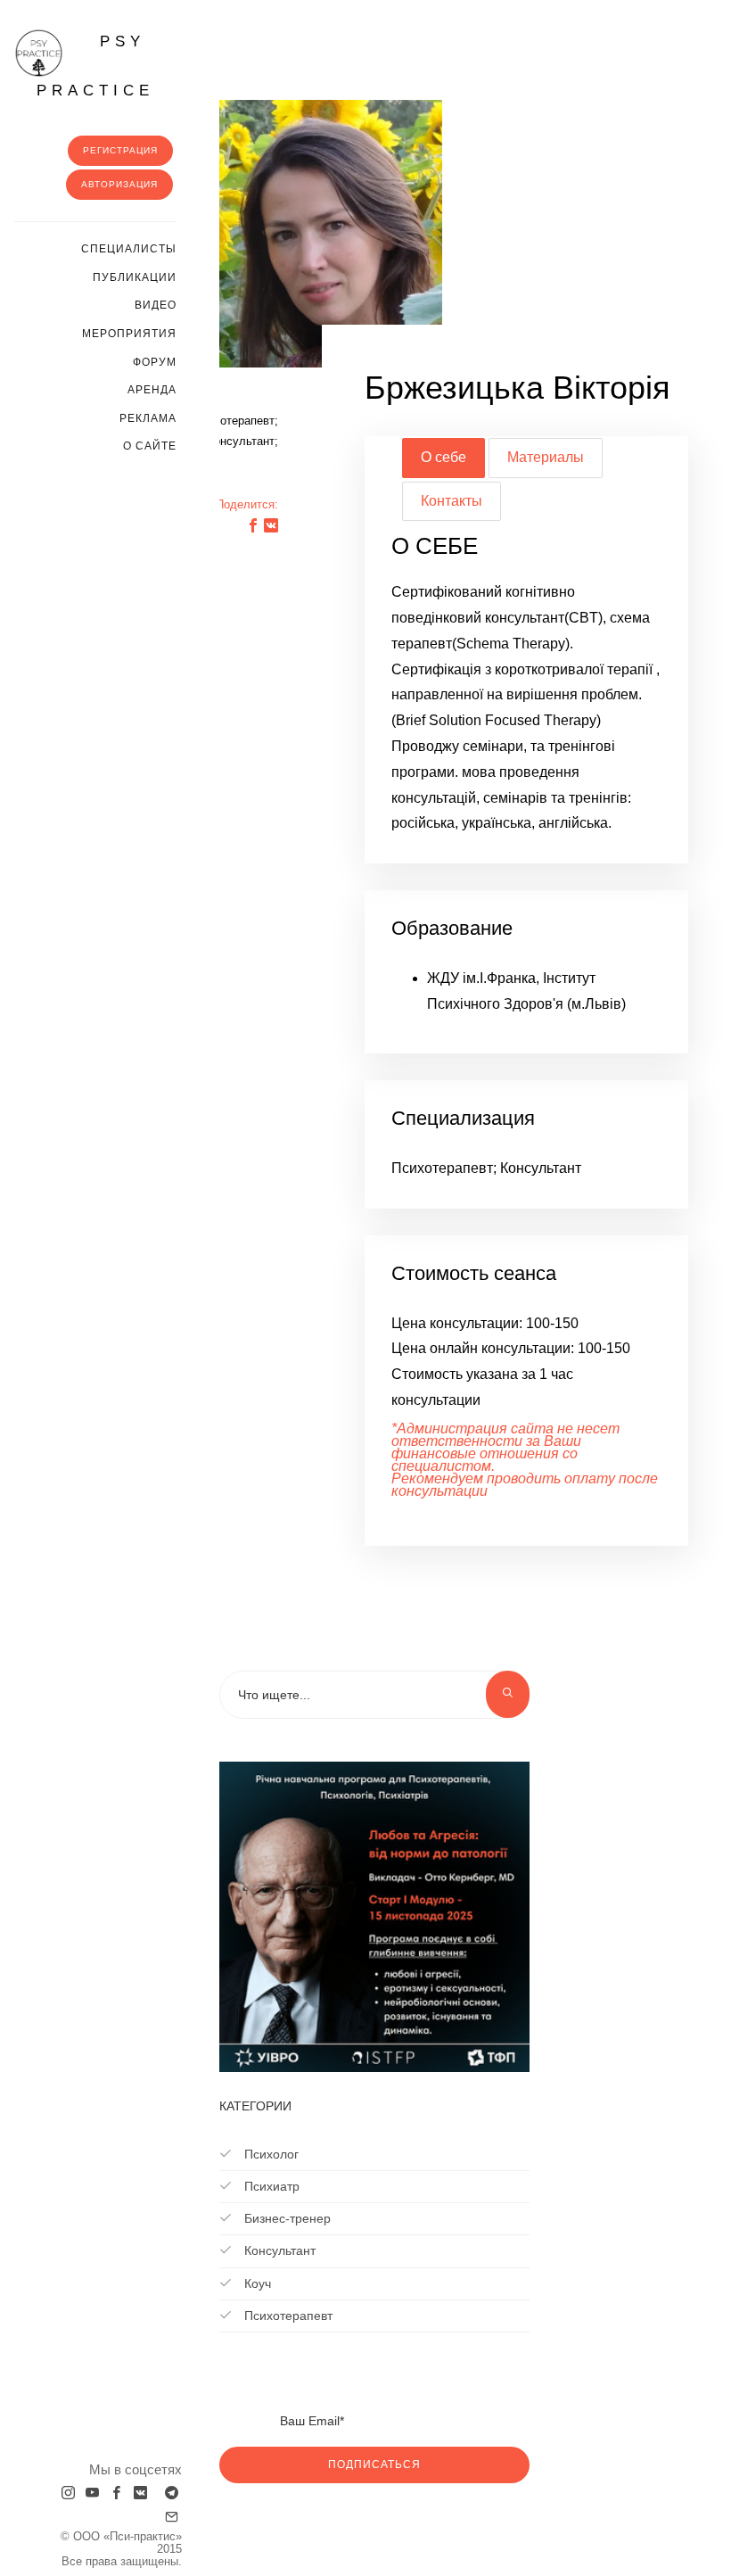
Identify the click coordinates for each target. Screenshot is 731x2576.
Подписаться (374, 2465)
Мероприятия (129, 334)
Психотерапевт (287, 2316)
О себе (444, 457)
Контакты (452, 501)
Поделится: (247, 504)
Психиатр (270, 2186)
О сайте (150, 446)
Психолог (270, 2154)
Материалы (546, 457)
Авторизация (119, 184)
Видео (156, 305)
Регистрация (120, 150)
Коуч (256, 2283)
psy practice (95, 66)
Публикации (135, 277)
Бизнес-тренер (286, 2218)
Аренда (152, 390)
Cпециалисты (129, 249)
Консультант (278, 2250)
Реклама (148, 418)
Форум (155, 362)
